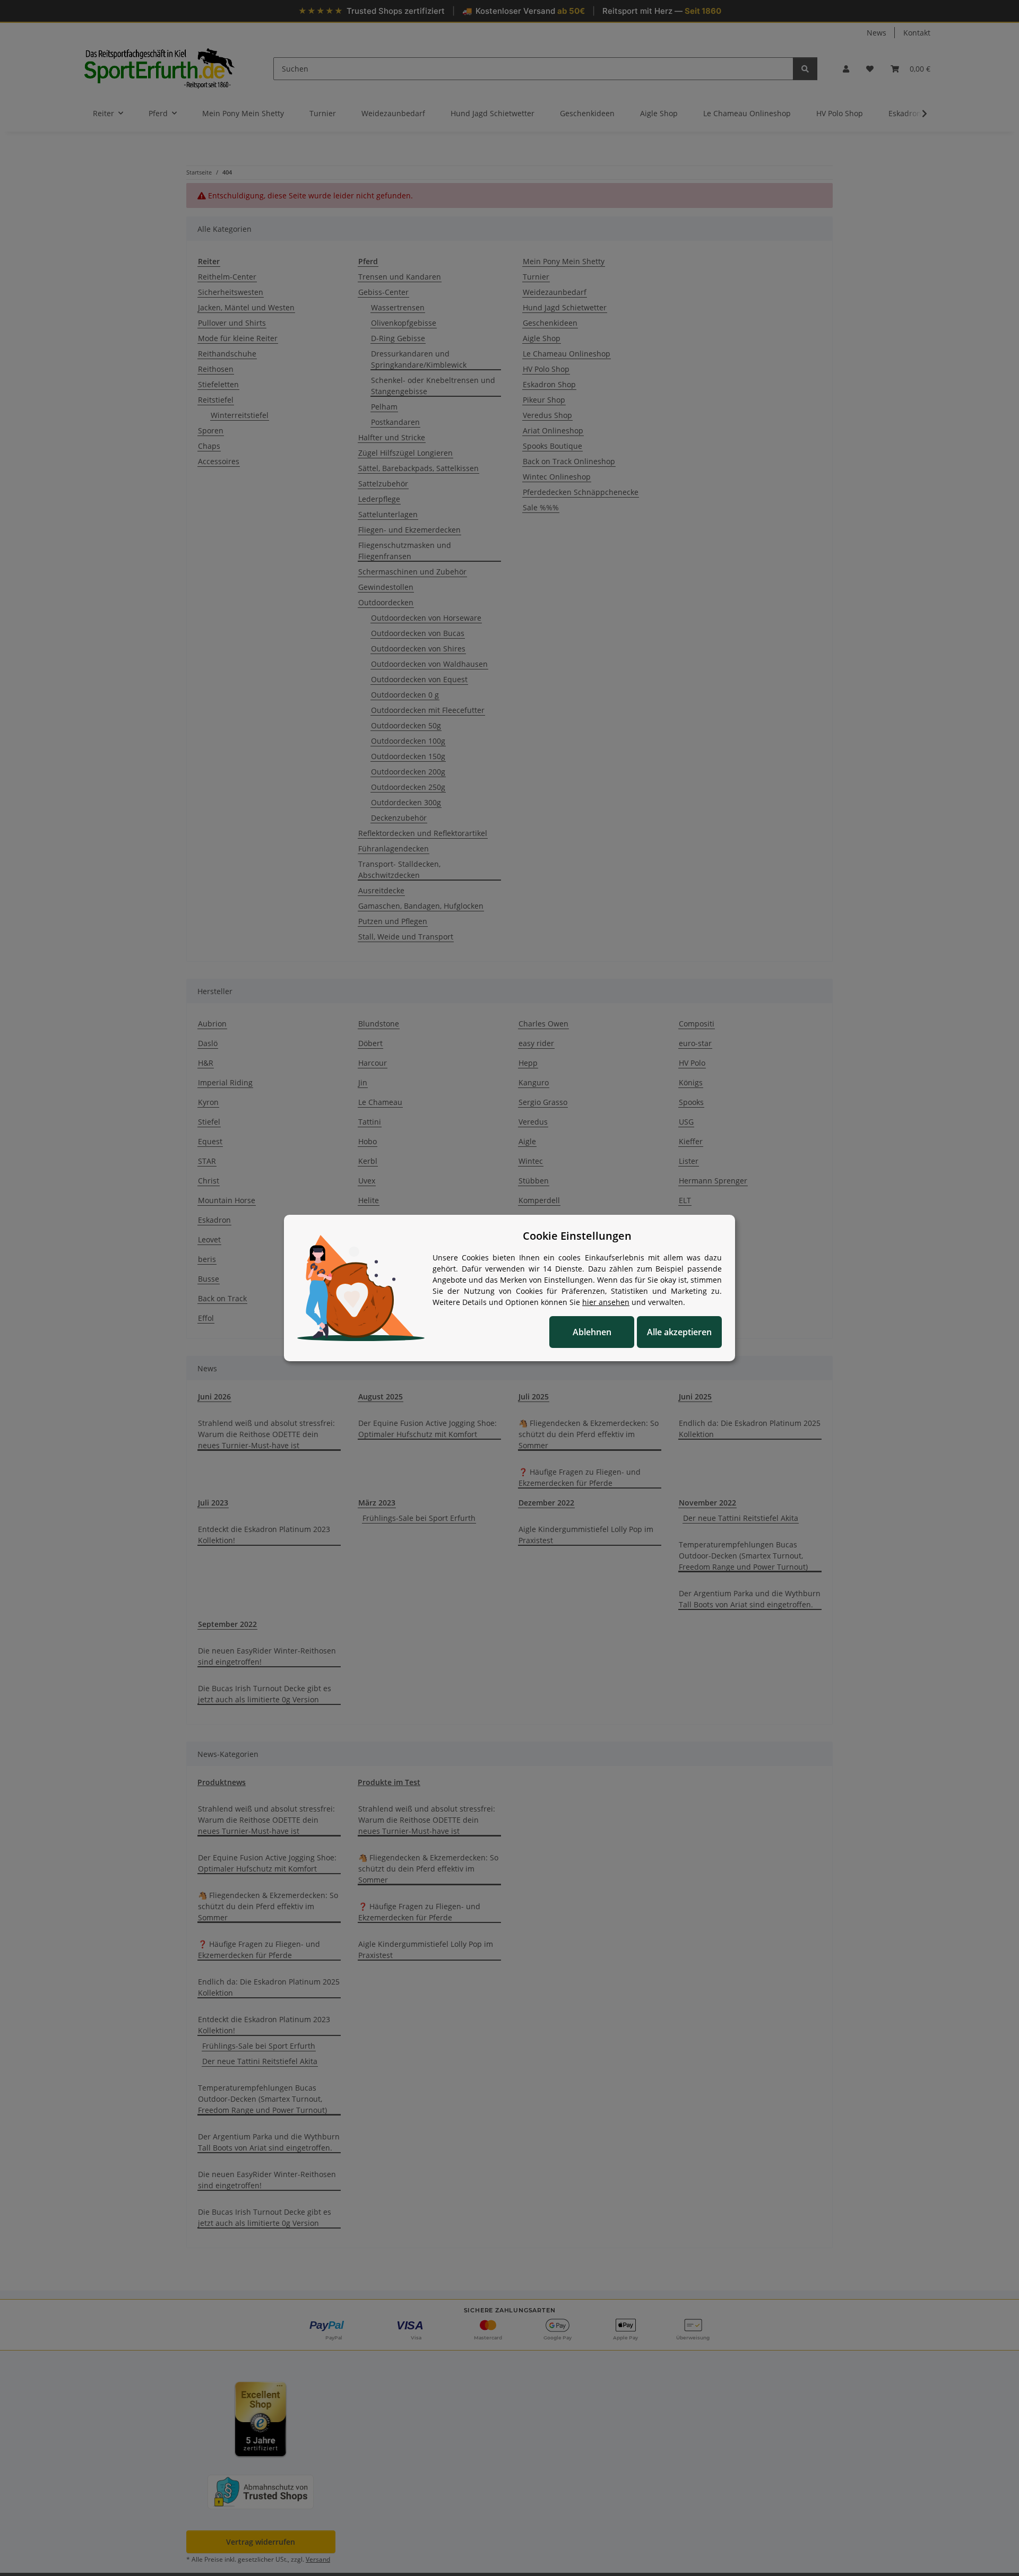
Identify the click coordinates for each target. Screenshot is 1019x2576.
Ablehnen (592, 1332)
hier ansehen (606, 1302)
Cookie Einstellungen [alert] (577, 1236)
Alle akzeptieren (679, 1332)
